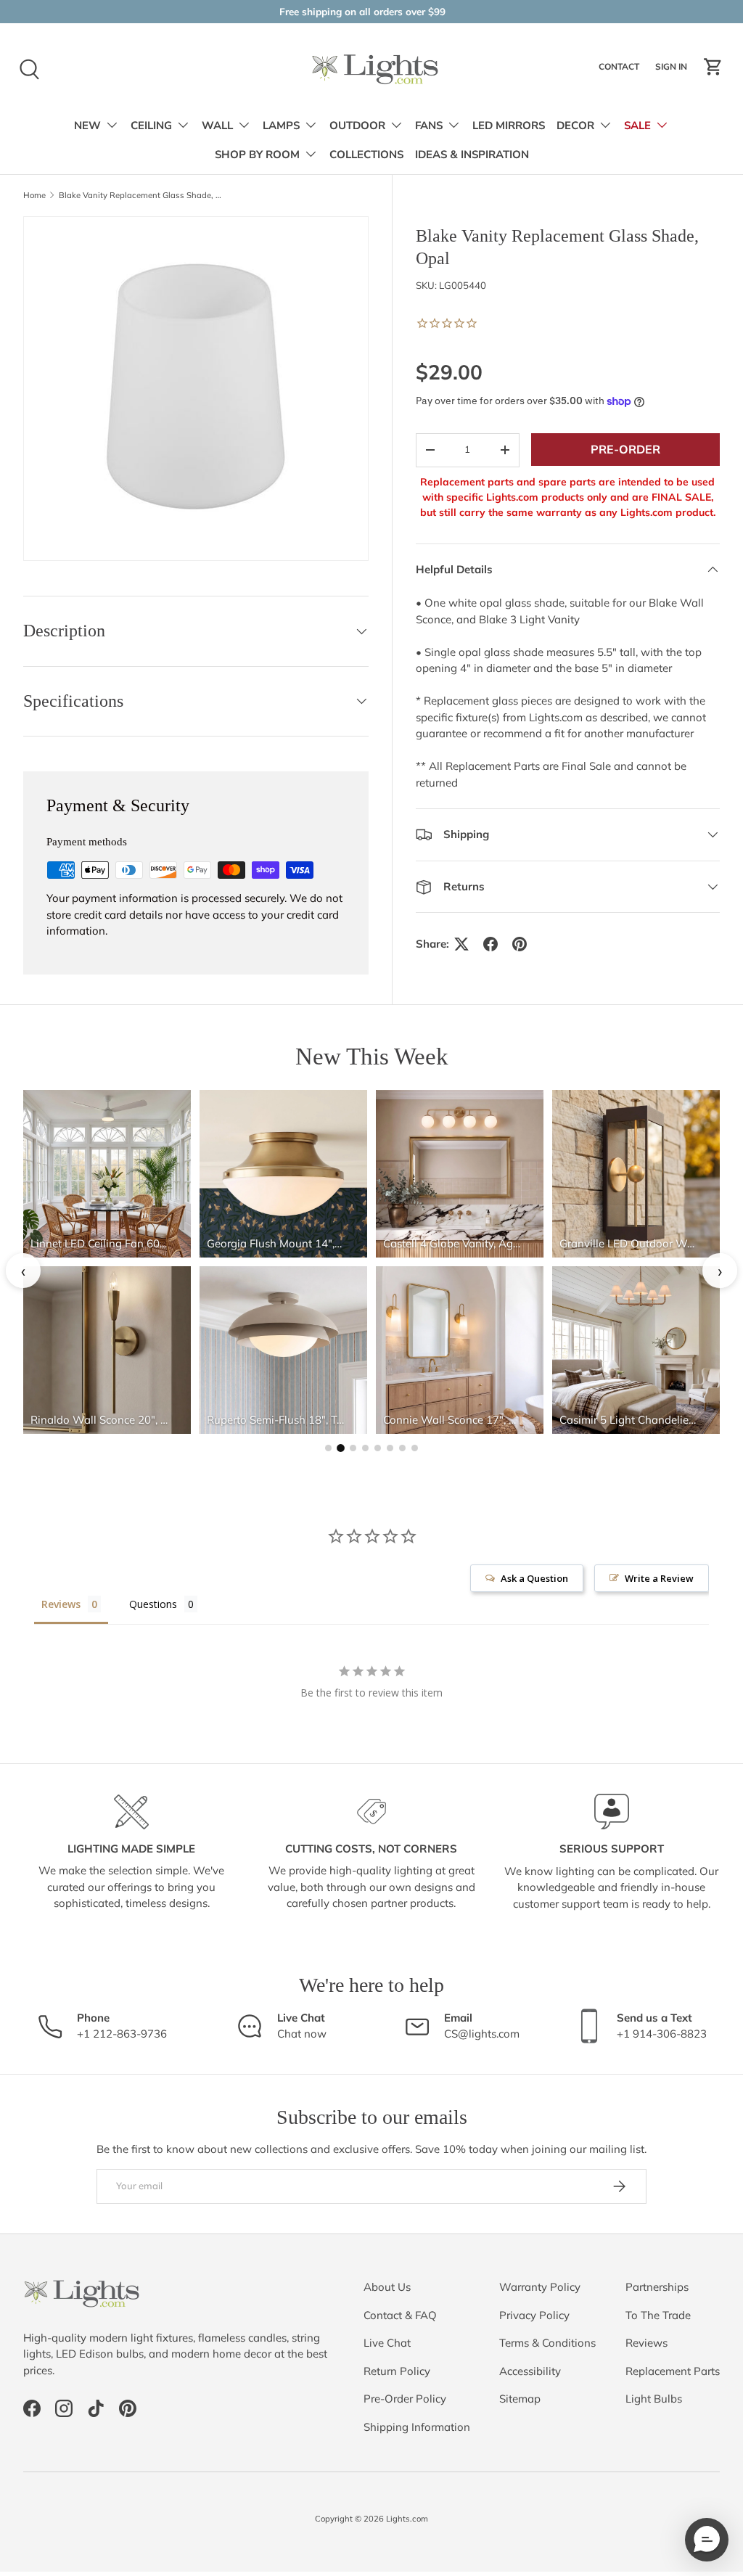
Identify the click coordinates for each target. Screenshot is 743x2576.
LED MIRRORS (509, 126)
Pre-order (625, 449)
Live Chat (387, 2343)
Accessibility (530, 2371)
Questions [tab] (153, 1604)
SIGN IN (673, 70)
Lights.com (407, 2519)
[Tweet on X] (461, 944)
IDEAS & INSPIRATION (472, 155)
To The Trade (658, 2315)
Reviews (646, 2343)
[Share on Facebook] (490, 944)
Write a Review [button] (659, 1578)
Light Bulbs (654, 2399)
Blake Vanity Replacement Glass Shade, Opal (140, 196)
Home (34, 196)
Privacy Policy (534, 2315)
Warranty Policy (540, 2287)
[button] (713, 67)
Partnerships (657, 2287)
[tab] (328, 1448)
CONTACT (621, 70)
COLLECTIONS (366, 155)
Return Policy (397, 2371)
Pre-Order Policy (405, 2399)
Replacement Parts (673, 2371)
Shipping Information (417, 2427)
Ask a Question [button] (534, 1578)
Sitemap (520, 2399)
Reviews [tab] (61, 1604)
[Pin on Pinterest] (520, 944)
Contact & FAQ (400, 2315)
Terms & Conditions (547, 2343)
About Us (387, 2287)
